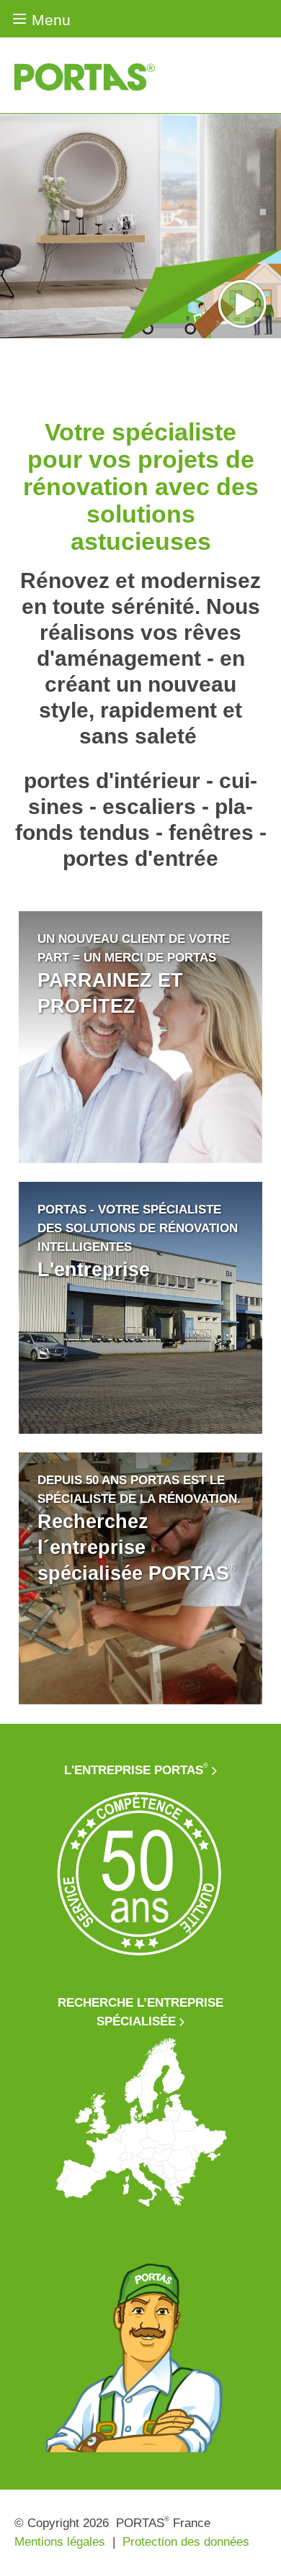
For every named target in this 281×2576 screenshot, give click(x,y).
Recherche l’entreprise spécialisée (140, 2012)
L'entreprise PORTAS (136, 1770)
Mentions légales (60, 2542)
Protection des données (186, 2542)
